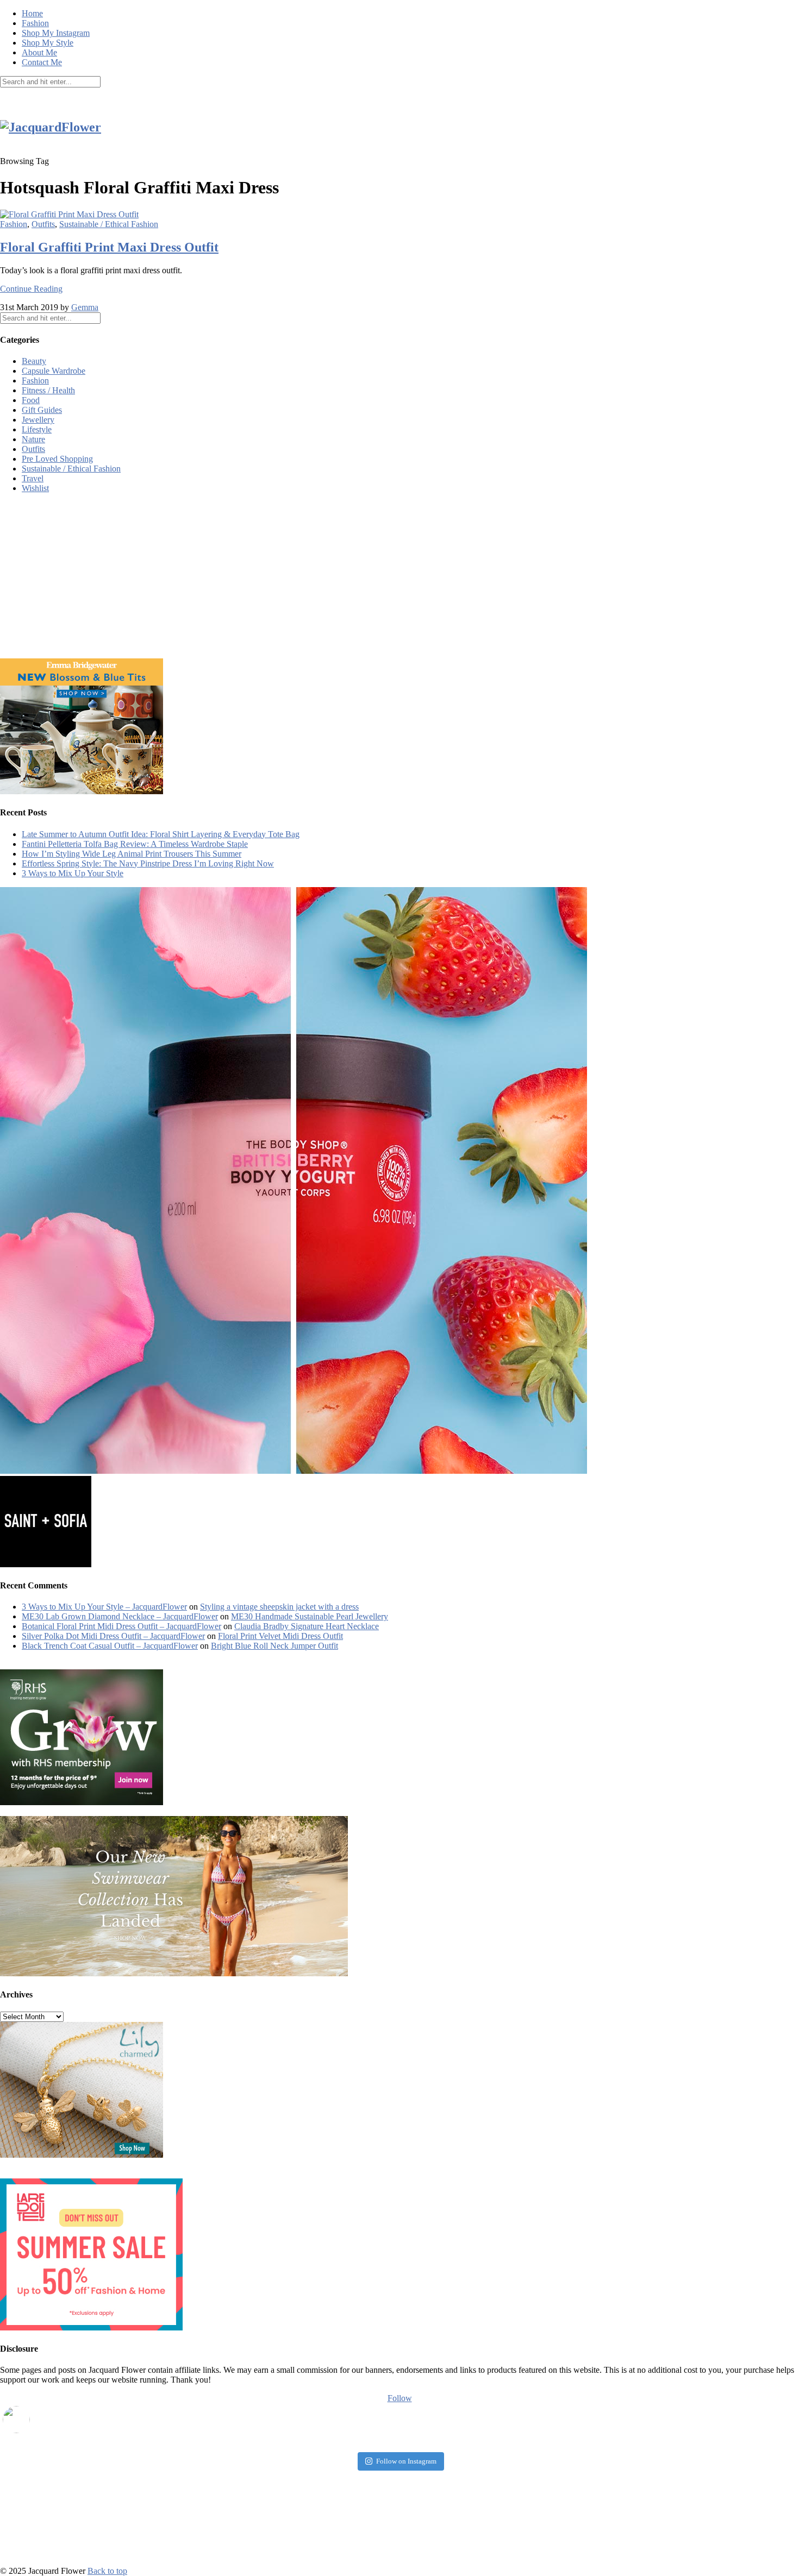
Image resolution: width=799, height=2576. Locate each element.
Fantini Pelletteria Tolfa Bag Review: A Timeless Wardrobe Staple (135, 844)
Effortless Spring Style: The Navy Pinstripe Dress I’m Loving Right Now (148, 863)
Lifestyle (37, 429)
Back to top (107, 2571)
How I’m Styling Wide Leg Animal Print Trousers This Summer (132, 854)
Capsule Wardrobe (54, 371)
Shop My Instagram (56, 33)
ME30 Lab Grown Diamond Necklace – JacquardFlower (120, 1616)
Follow (400, 2398)
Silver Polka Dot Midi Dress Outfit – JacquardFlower (113, 1636)
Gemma (85, 307)
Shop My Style (48, 43)
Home (32, 13)
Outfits (43, 224)
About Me (39, 52)
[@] (33, 2420)
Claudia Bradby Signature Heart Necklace (307, 1626)
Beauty (34, 361)
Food (31, 400)
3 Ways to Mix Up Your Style (73, 873)
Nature (33, 439)
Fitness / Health (48, 390)
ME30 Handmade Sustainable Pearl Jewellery (310, 1616)
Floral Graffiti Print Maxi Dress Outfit (109, 247)
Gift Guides (42, 410)
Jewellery (38, 420)
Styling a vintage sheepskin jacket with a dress (279, 1607)
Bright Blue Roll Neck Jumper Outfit (274, 1646)
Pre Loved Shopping (57, 459)
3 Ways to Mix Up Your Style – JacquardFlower (104, 1607)
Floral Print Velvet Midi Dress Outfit (280, 1636)
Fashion (35, 23)
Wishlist (35, 488)
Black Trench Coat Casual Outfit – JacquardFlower (110, 1646)
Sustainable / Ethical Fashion (109, 224)
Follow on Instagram (406, 2461)
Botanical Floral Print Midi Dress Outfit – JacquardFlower (121, 1626)
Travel (33, 478)
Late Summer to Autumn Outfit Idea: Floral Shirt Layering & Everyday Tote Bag (161, 834)
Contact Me (42, 62)
